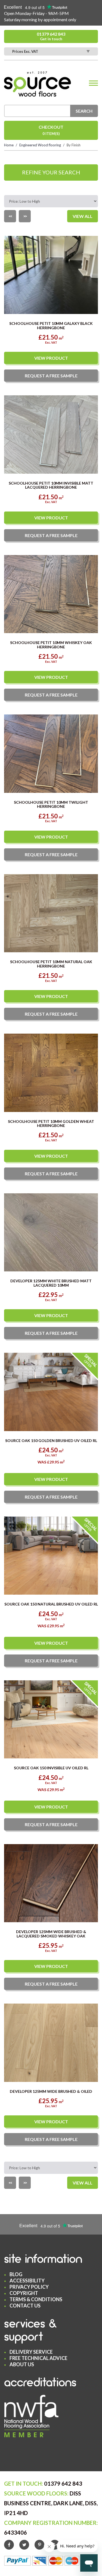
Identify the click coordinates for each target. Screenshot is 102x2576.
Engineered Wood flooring (40, 145)
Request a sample (51, 376)
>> (25, 216)
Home (9, 145)
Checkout (51, 130)
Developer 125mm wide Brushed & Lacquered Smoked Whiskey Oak (51, 1934)
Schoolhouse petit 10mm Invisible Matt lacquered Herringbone (51, 485)
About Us (22, 2364)
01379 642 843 (51, 36)
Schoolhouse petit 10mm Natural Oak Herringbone (51, 964)
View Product (51, 358)
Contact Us (25, 2306)
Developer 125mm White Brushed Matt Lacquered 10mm (51, 1283)
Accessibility (27, 2281)
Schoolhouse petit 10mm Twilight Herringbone (51, 804)
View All (83, 216)
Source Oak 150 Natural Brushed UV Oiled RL (51, 1604)
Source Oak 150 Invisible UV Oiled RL (51, 1768)
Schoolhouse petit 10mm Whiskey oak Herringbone (51, 645)
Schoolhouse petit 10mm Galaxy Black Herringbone (51, 325)
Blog (16, 2274)
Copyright (24, 2293)
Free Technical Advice (38, 2358)
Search (84, 111)
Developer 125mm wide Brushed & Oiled (51, 2091)
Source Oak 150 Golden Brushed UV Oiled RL (51, 1440)
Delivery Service (31, 2352)
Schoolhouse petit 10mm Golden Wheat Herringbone (51, 1123)
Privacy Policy (29, 2287)
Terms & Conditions (36, 2299)
